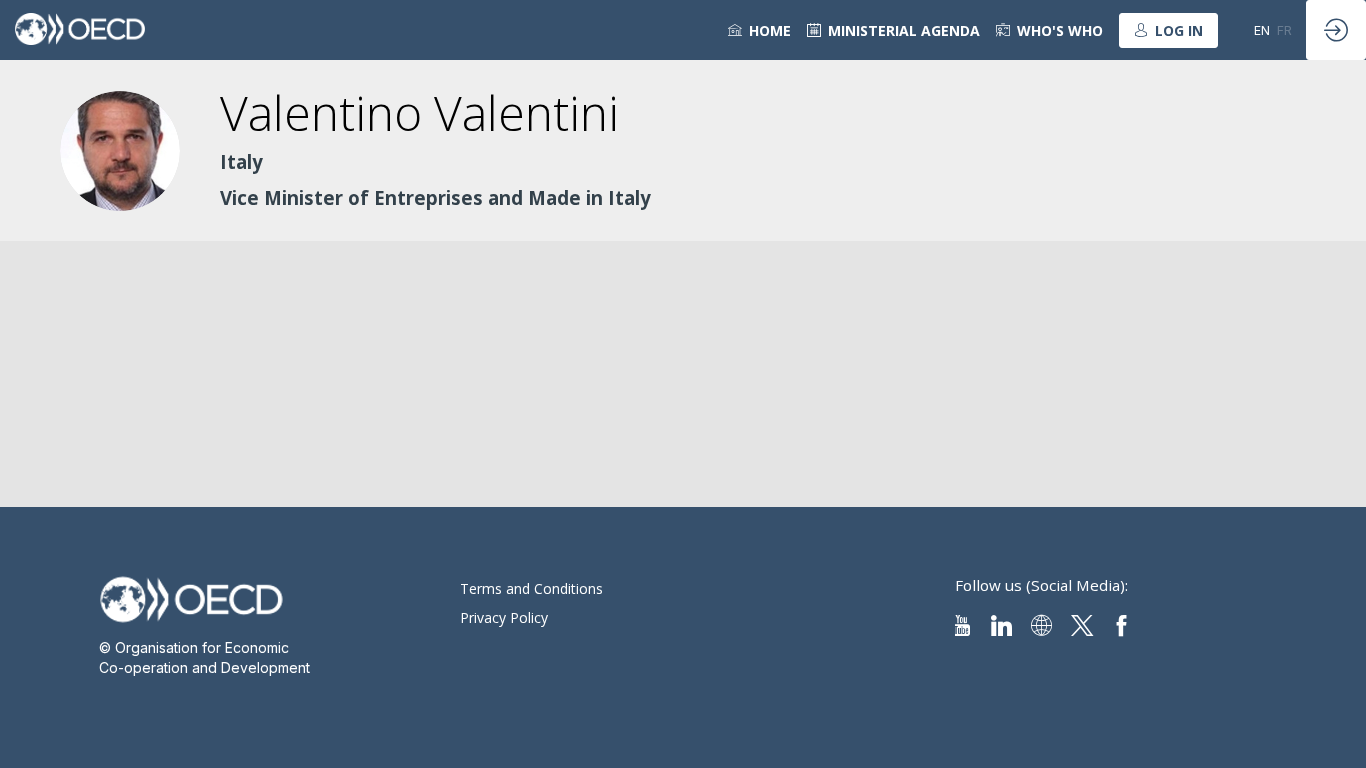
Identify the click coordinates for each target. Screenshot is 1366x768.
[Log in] (1336, 30)
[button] (1168, 30)
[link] (759, 30)
